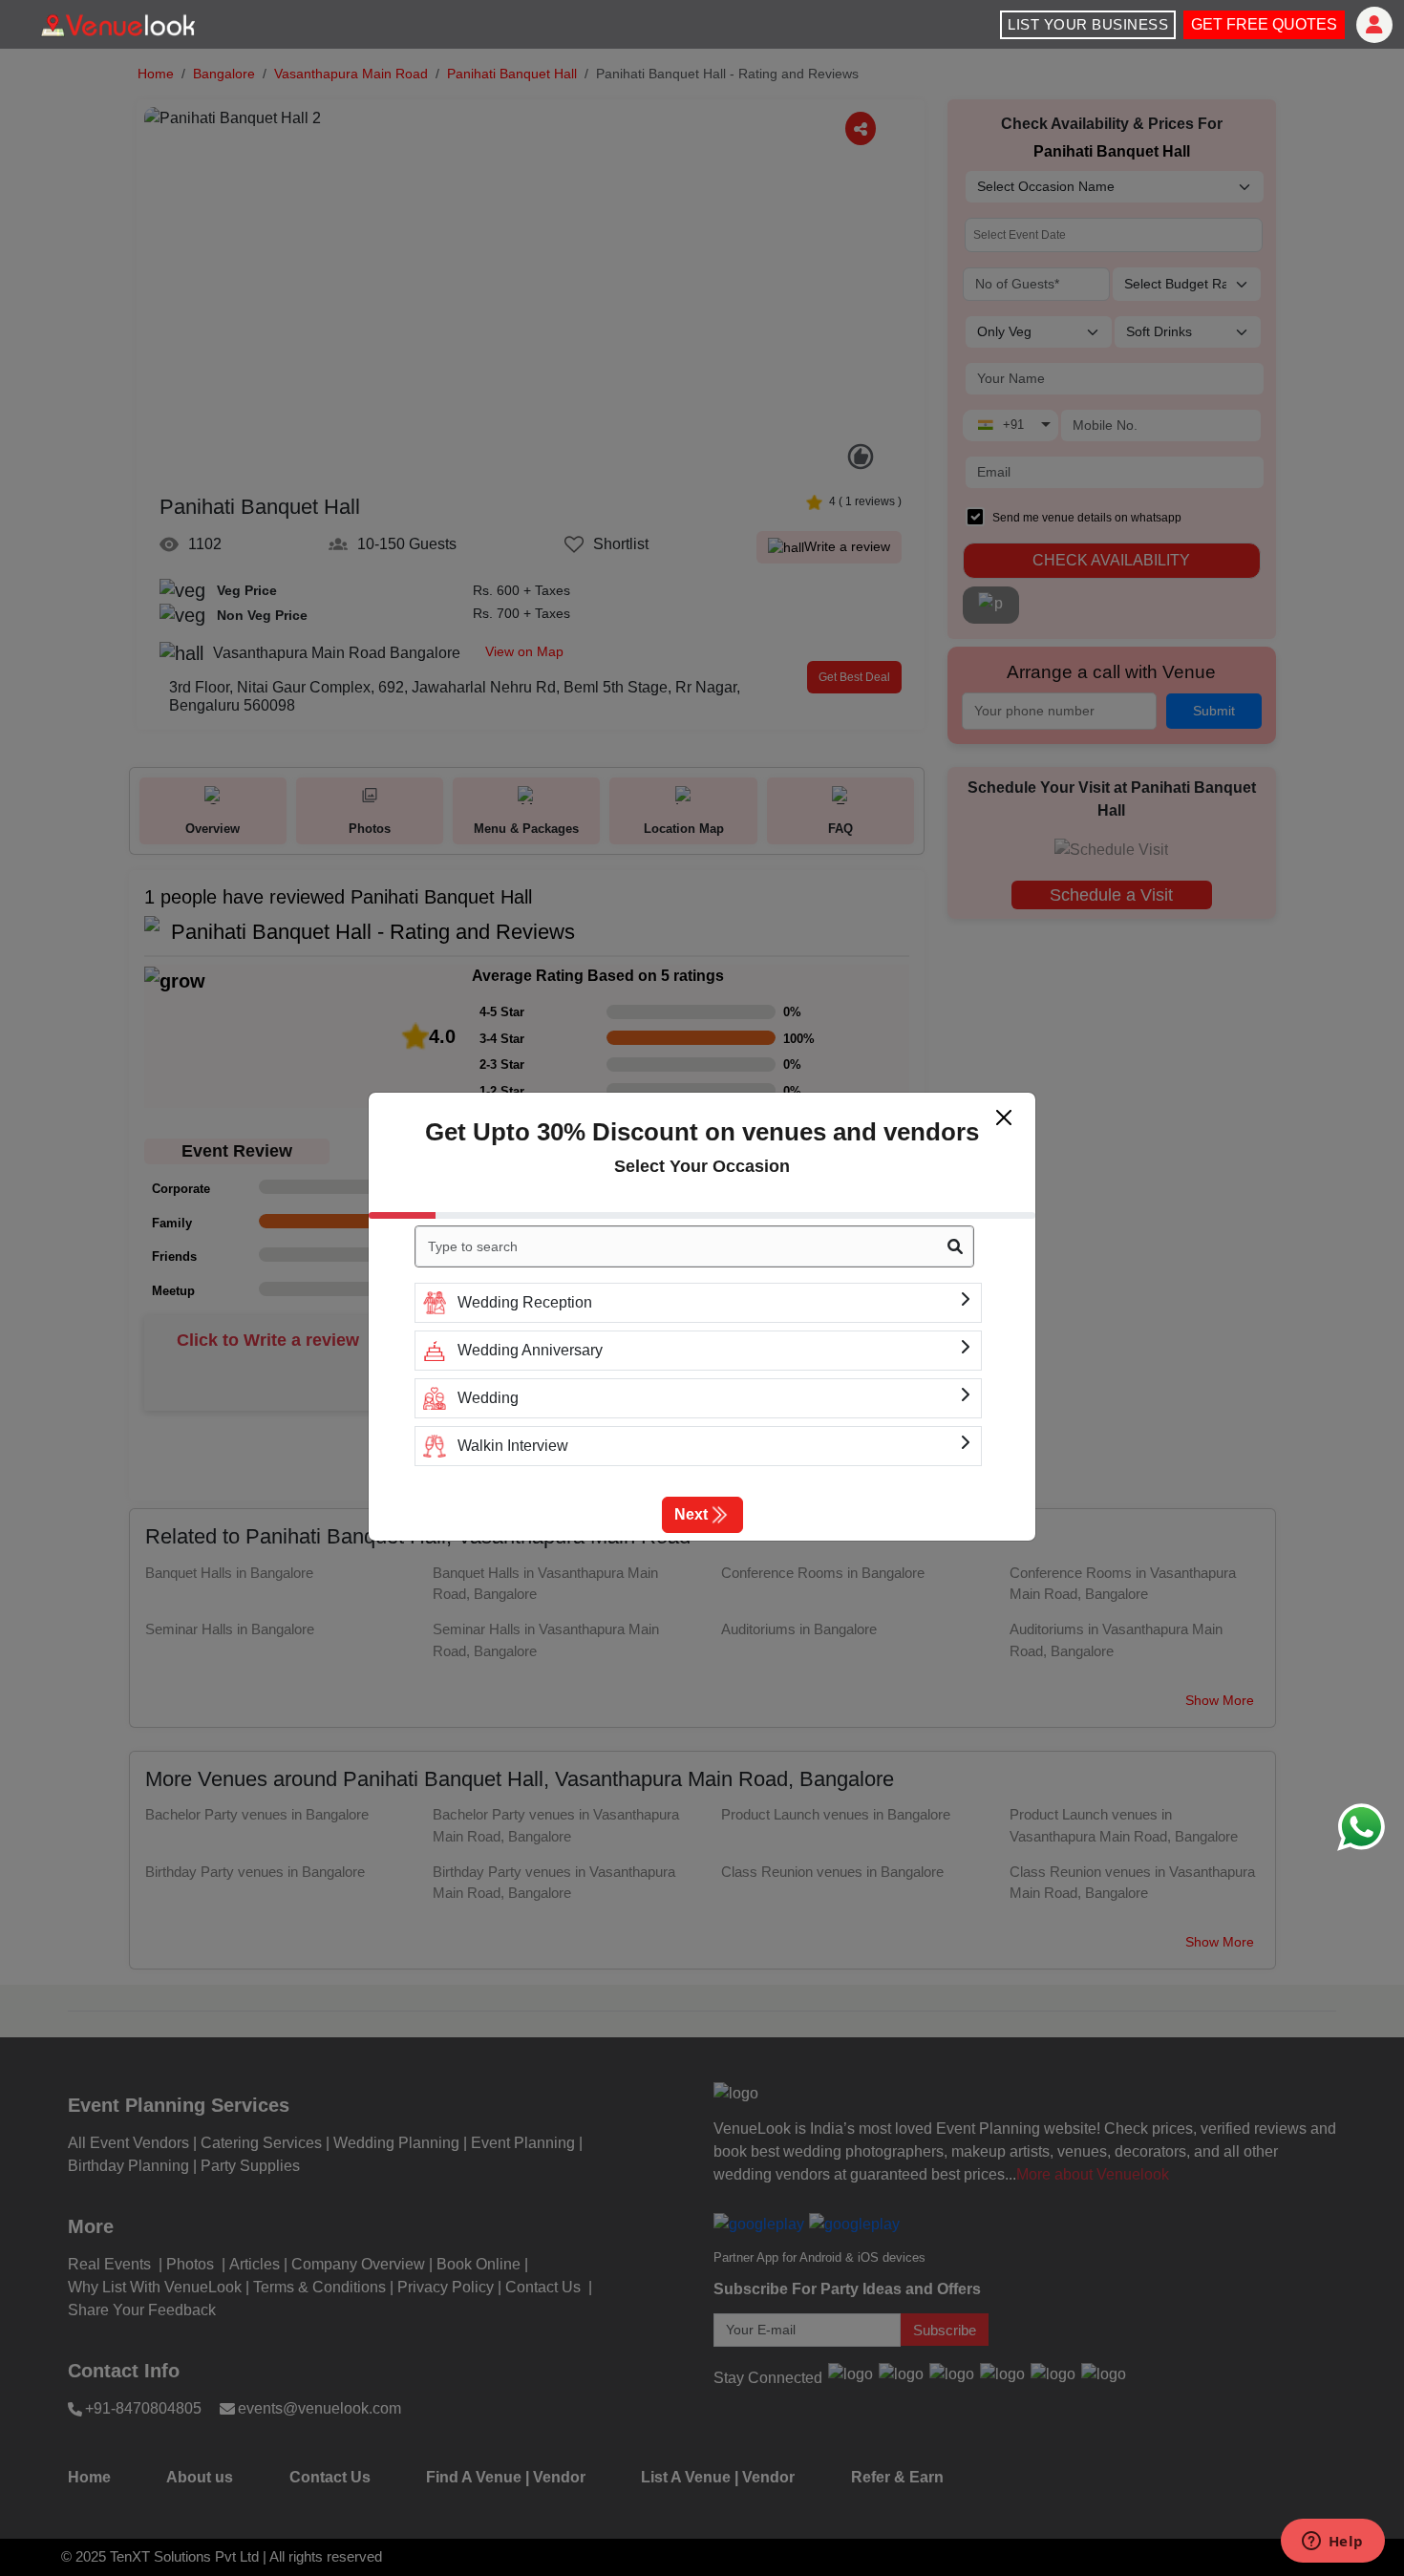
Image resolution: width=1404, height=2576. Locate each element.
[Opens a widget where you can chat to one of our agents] (1332, 2543)
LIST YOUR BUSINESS (1088, 24)
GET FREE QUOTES (1264, 24)
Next (691, 1514)
